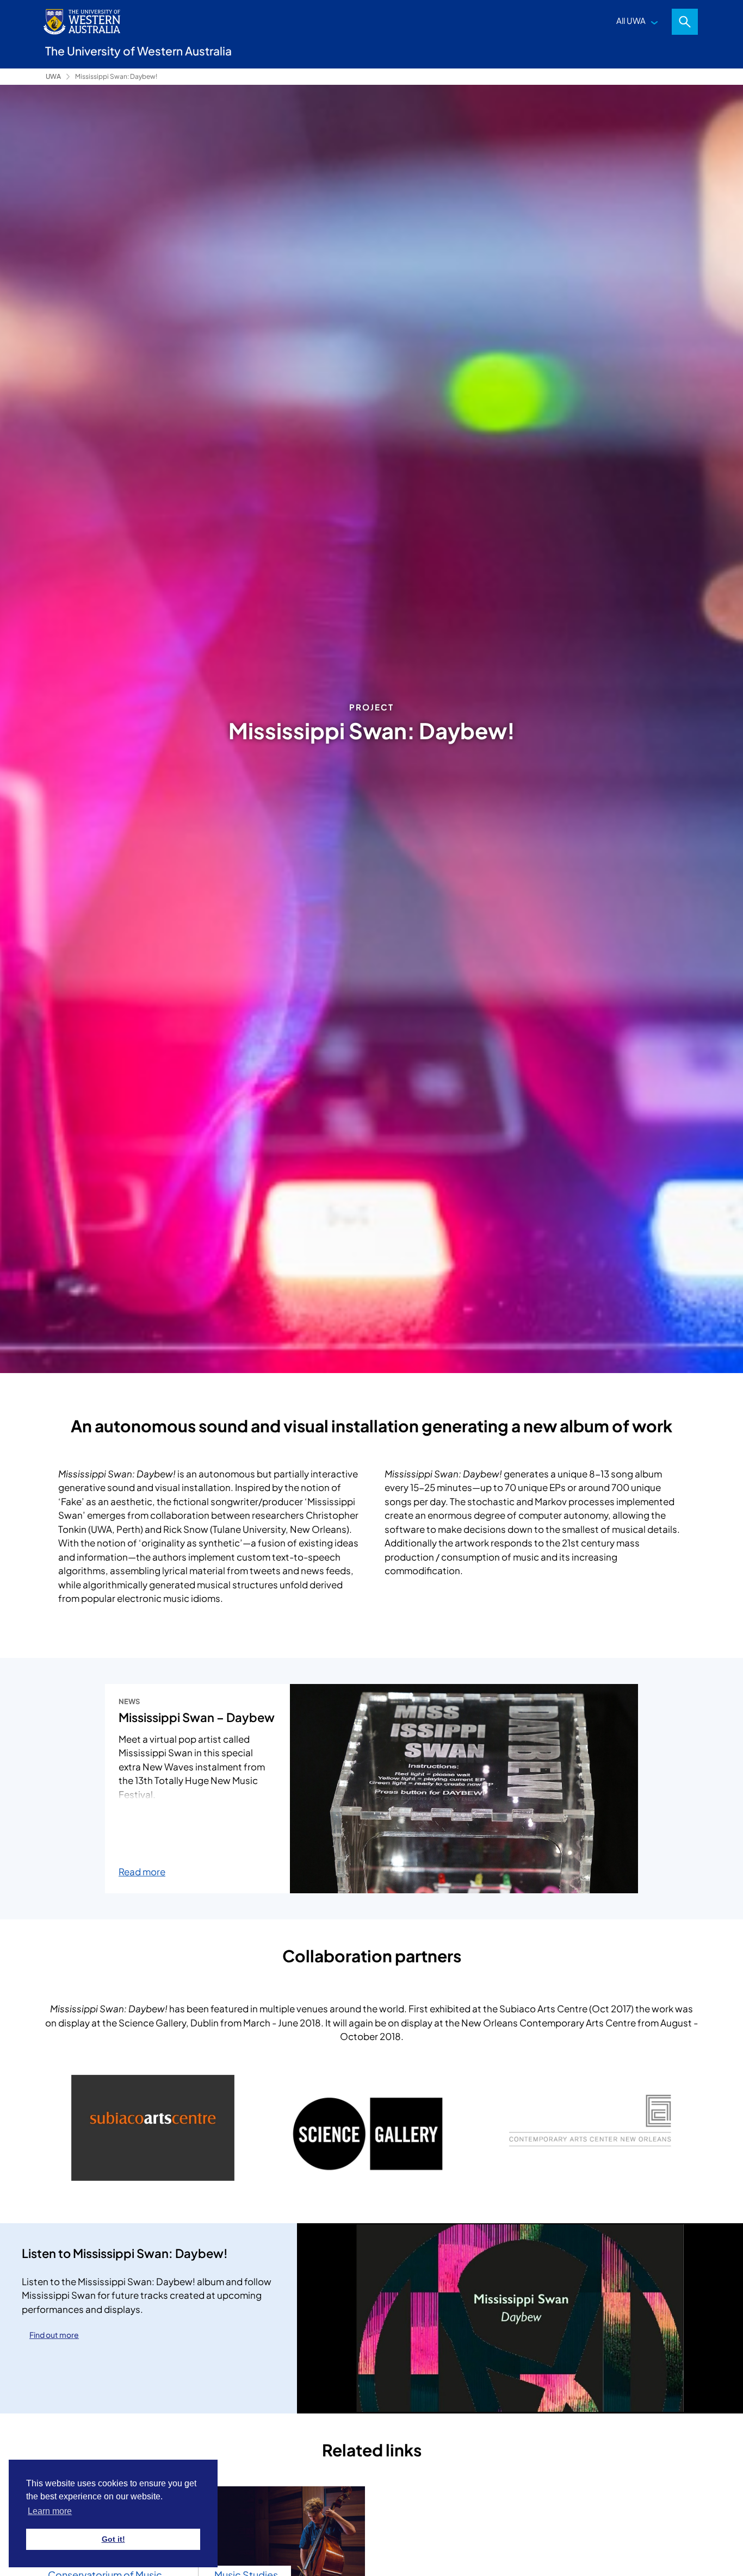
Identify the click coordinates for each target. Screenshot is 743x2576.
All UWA (631, 20)
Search (685, 22)
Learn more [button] (50, 2511)
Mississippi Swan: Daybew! (116, 76)
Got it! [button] (113, 2539)
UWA (53, 76)
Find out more (54, 2335)
